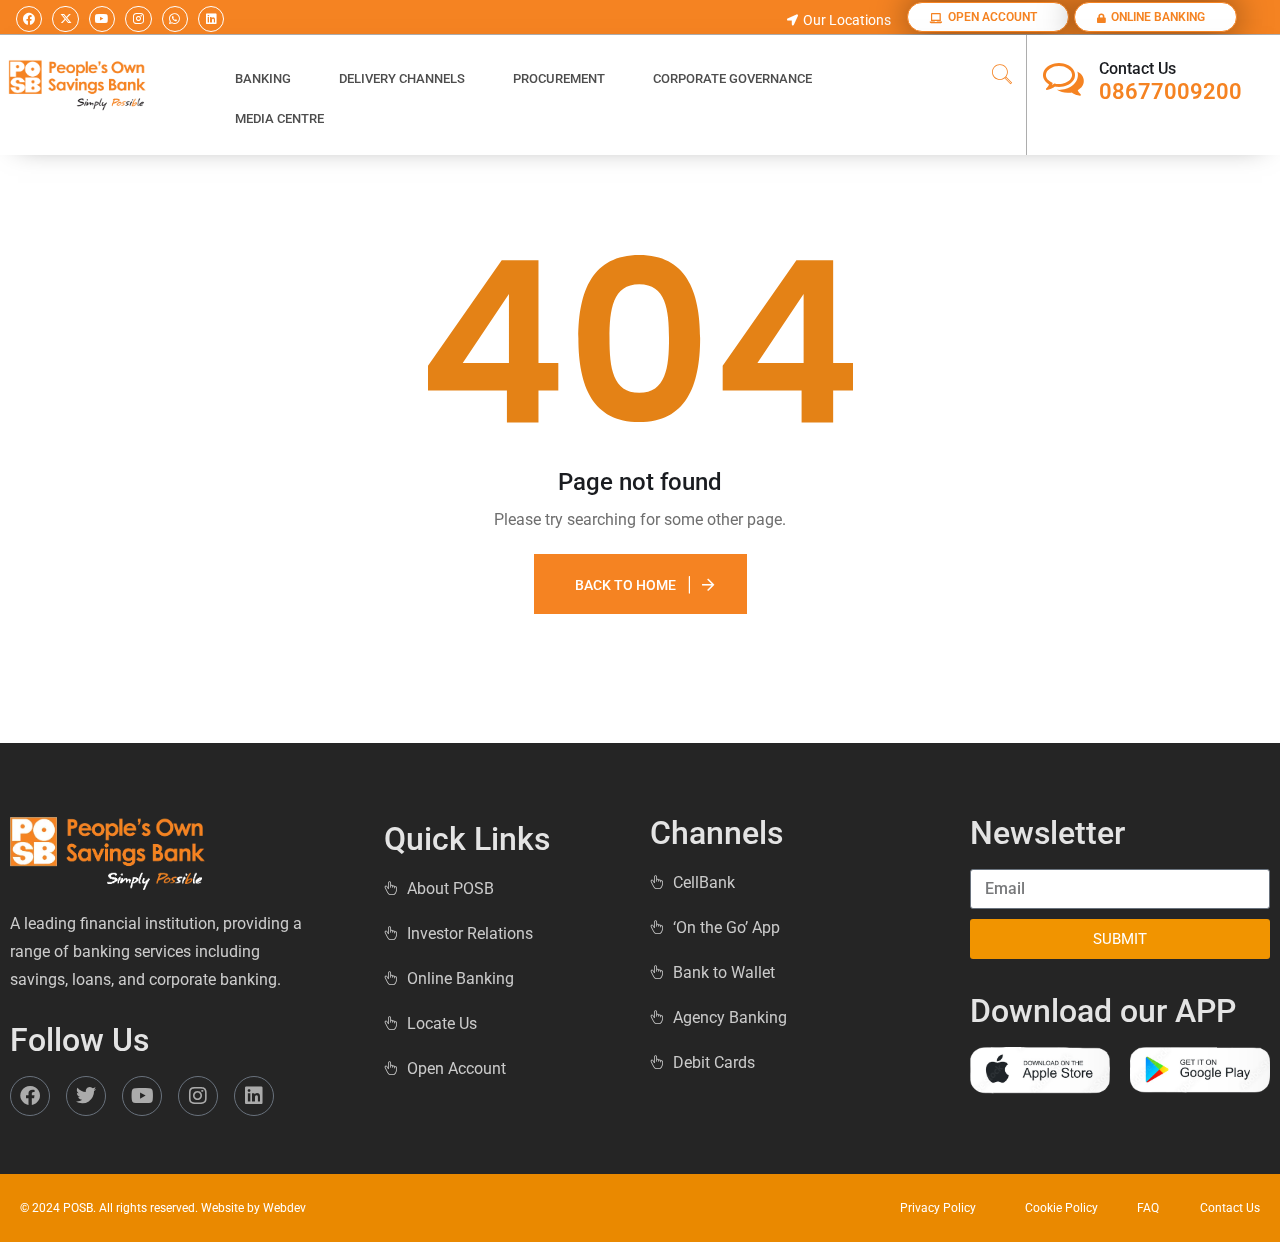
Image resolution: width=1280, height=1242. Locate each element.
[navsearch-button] (1002, 76)
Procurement (559, 78)
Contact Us (1137, 68)
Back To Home (625, 585)
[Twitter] (86, 1096)
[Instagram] (138, 19)
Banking (263, 78)
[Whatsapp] (175, 19)
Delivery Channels (402, 78)
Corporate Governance (732, 78)
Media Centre (279, 118)
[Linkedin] (211, 19)
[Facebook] (29, 19)
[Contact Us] (1063, 79)
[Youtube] (102, 19)
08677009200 (1170, 91)
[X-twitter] (65, 19)
